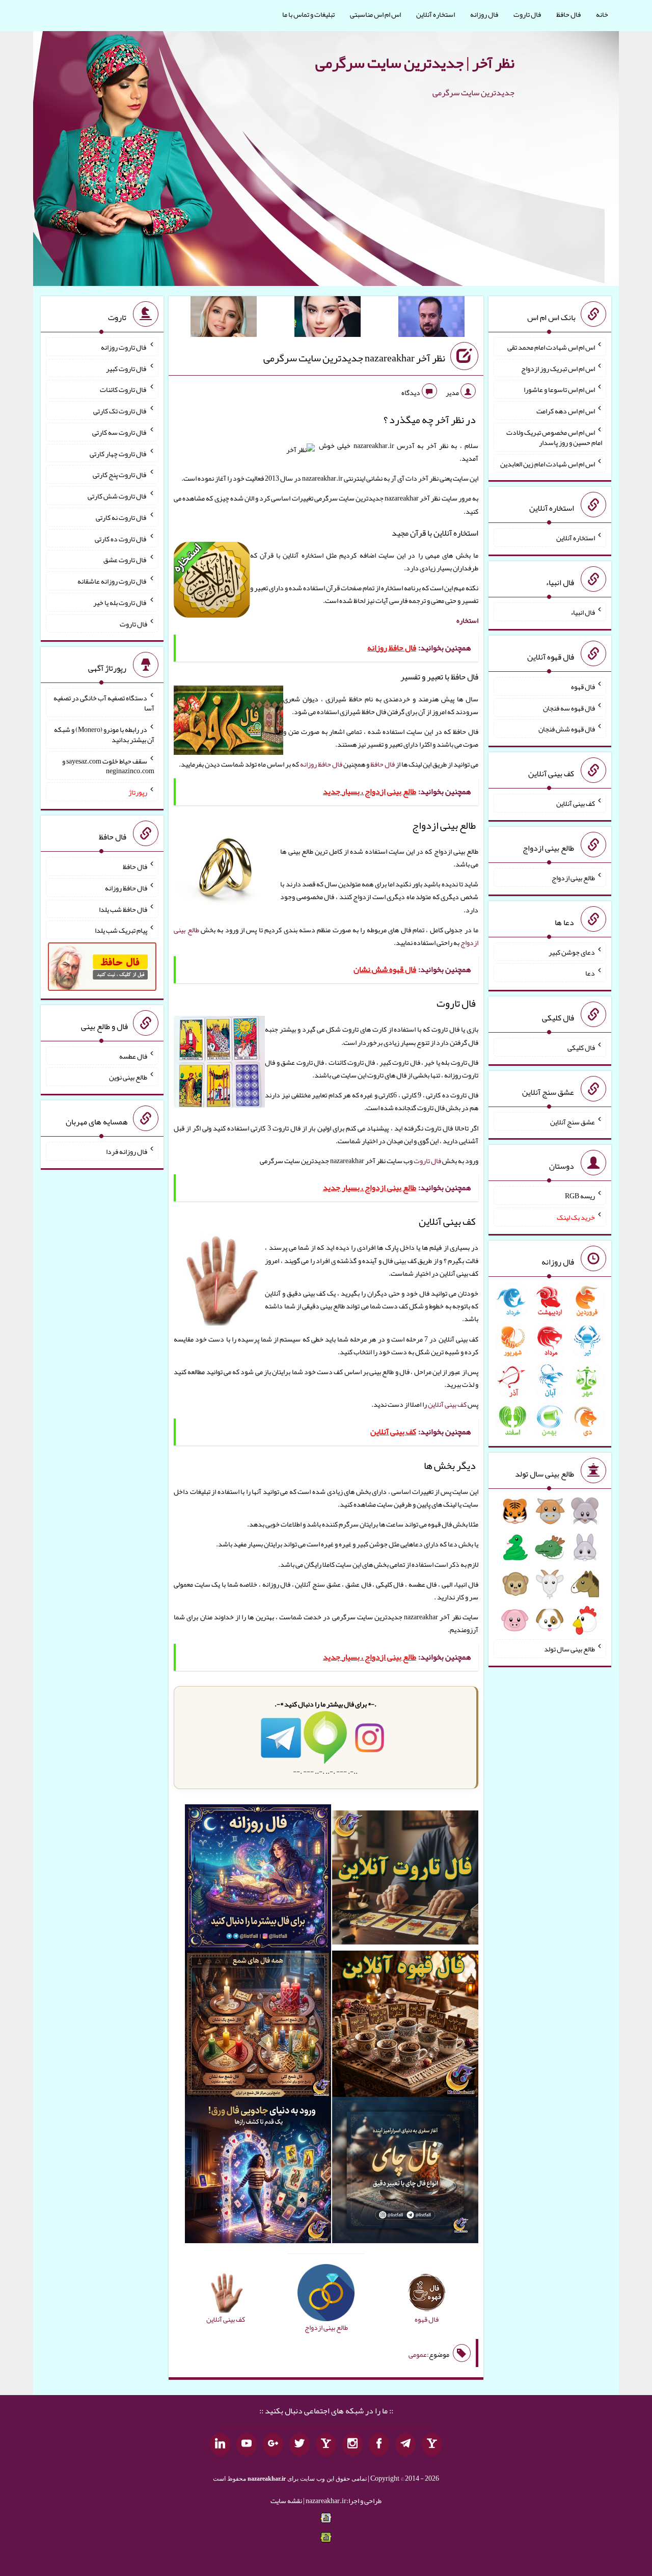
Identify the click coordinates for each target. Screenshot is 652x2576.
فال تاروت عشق (125, 560)
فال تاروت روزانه (124, 347)
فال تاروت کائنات (124, 389)
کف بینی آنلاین (447, 1404)
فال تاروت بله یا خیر (120, 602)
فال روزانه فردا (127, 1151)
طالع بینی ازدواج (573, 878)
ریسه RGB (580, 1196)
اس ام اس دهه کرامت (566, 411)
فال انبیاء (583, 612)
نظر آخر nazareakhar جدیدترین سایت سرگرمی (354, 358)
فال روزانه (484, 14)
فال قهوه (583, 687)
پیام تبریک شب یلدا (121, 930)
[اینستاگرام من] (352, 2444)
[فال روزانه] (258, 1880)
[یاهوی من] (432, 2444)
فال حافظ (568, 14)
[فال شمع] (258, 2026)
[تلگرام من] (405, 2444)
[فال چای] (405, 2172)
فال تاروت (527, 14)
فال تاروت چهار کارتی (118, 453)
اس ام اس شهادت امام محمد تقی (551, 347)
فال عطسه (133, 1056)
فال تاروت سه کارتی (120, 432)
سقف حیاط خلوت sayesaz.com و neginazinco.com (108, 766)
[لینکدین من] (220, 2444)
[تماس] (326, 2444)
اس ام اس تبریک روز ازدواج (558, 368)
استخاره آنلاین (436, 14)
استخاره (467, 620)
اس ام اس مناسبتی (375, 14)
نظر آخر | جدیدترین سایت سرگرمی (415, 63)
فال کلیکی (581, 1047)
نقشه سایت (286, 2501)
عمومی (418, 2354)
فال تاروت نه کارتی (121, 517)
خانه (602, 14)
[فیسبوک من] (379, 2444)
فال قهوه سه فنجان (569, 707)
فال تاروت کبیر (127, 368)
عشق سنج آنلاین (573, 1121)
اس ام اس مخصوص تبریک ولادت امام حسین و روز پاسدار (554, 437)
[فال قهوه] (405, 2026)
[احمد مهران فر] (431, 319)
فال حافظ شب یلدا (123, 909)
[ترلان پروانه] (328, 319)
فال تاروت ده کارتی (121, 538)
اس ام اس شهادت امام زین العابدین (548, 463)
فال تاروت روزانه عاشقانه (112, 581)
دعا (590, 973)
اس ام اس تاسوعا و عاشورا (559, 389)
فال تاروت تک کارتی (120, 411)
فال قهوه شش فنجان (567, 729)
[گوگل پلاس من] (273, 2444)
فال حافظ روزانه (321, 764)
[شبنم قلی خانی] (224, 319)
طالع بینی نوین (128, 1077)
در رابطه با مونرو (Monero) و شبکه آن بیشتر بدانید (104, 734)
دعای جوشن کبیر (572, 952)
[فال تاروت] (405, 1880)
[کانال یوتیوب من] (247, 2444)
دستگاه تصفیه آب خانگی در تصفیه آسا (104, 703)
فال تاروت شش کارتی (117, 496)
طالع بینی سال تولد (569, 1649)
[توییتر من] (300, 2444)
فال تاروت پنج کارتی (120, 475)
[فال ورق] (258, 2172)
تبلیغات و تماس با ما (308, 14)
